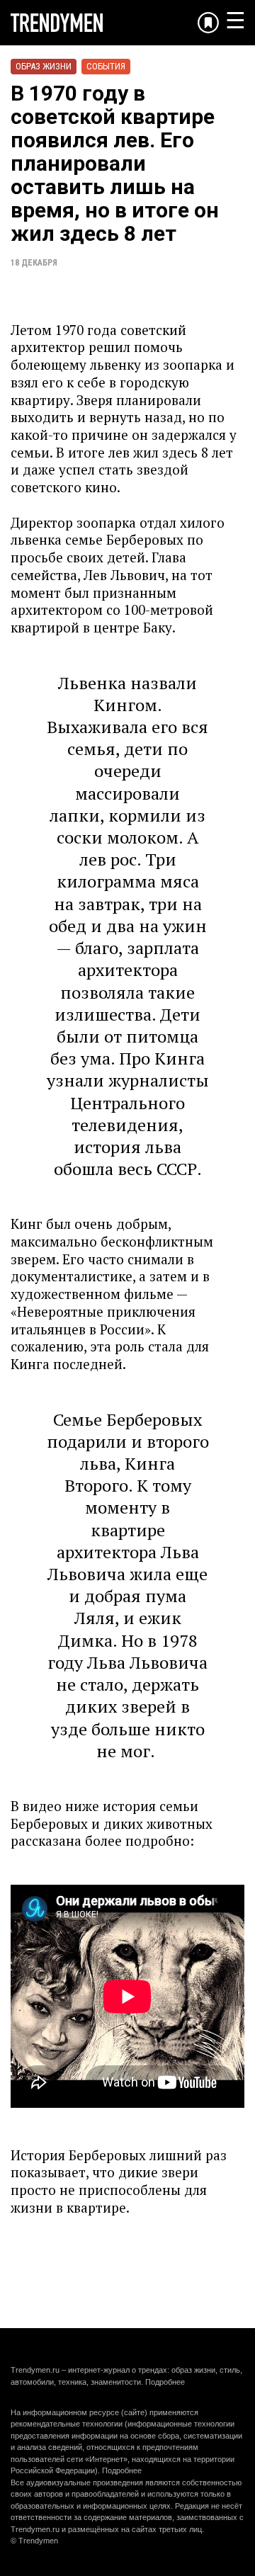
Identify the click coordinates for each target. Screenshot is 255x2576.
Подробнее (165, 2382)
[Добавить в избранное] (208, 23)
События (106, 66)
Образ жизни (44, 66)
